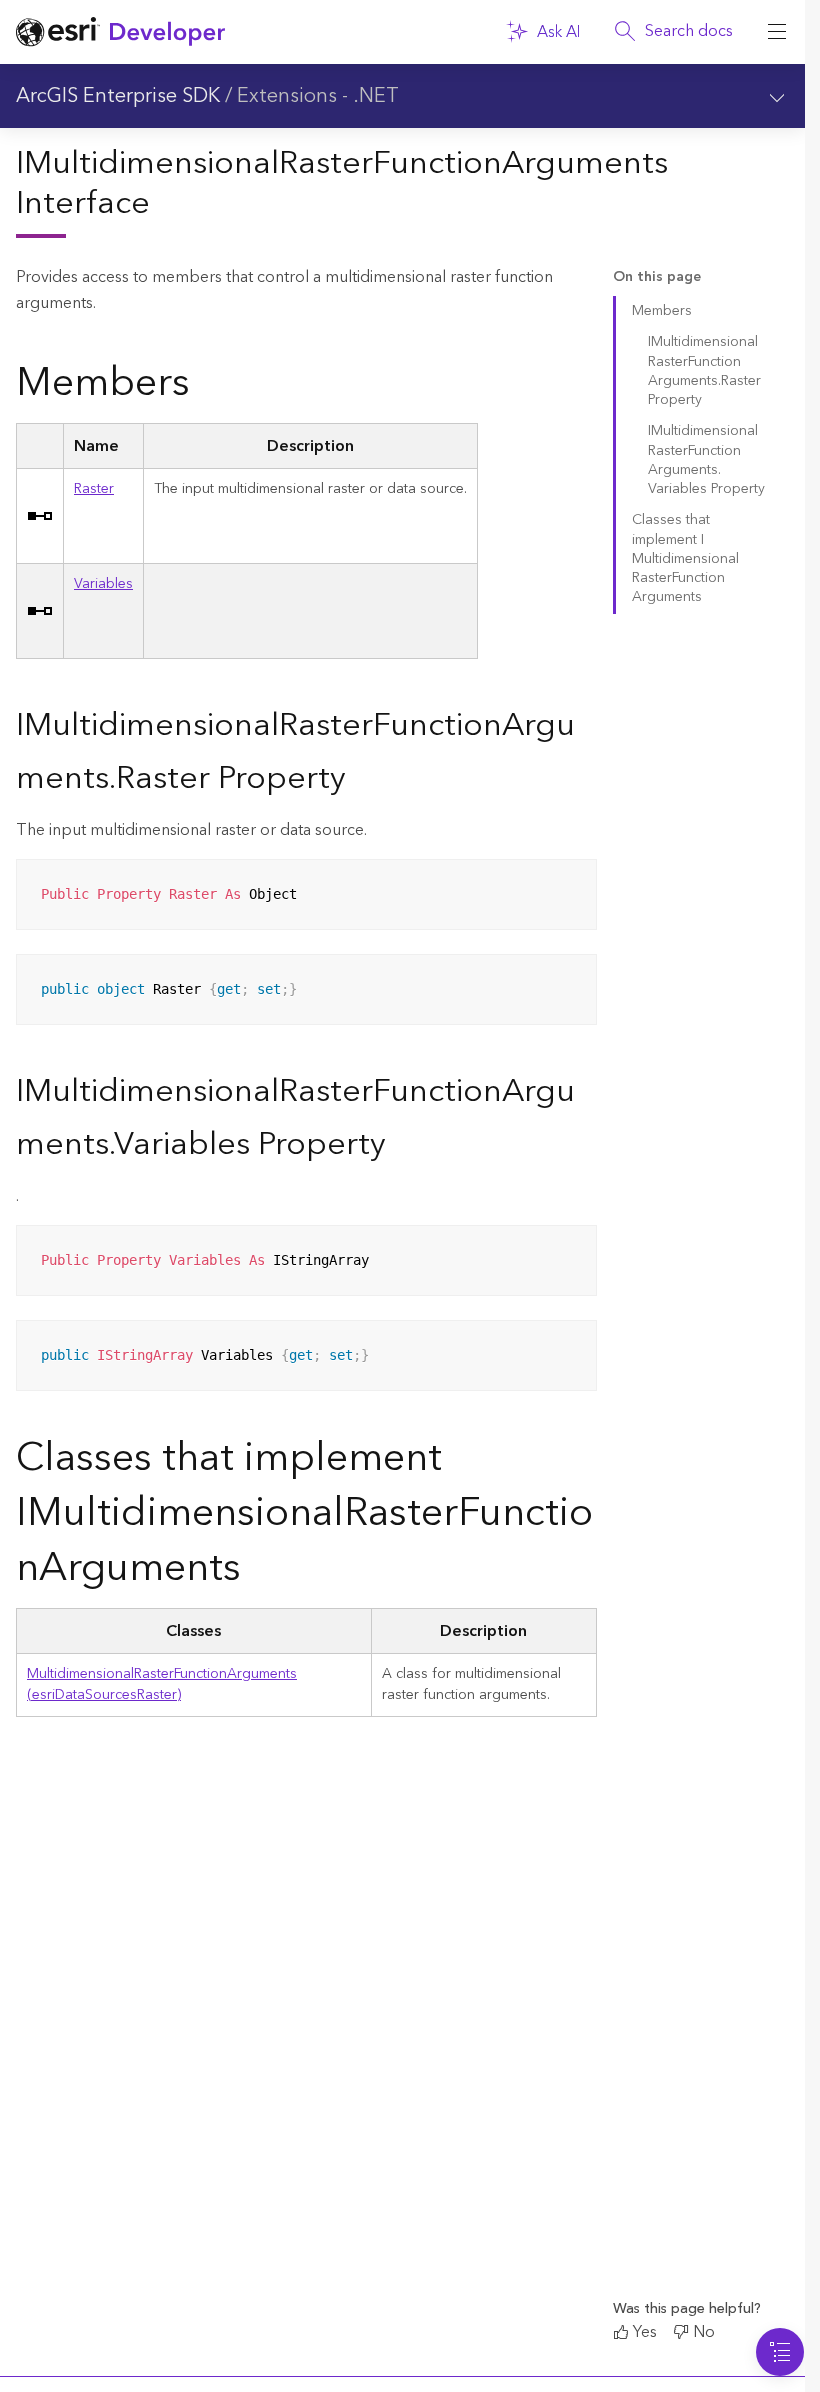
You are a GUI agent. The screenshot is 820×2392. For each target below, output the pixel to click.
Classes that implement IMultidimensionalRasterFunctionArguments (685, 558)
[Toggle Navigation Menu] (780, 2352)
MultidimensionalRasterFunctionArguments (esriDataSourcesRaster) (162, 1684)
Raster (94, 489)
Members (662, 311)
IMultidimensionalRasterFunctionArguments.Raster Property (704, 371)
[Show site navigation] (777, 32)
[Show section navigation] (777, 96)
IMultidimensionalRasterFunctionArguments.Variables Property (706, 460)
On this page (657, 277)
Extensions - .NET (318, 96)
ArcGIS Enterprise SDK (118, 96)
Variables (103, 584)
